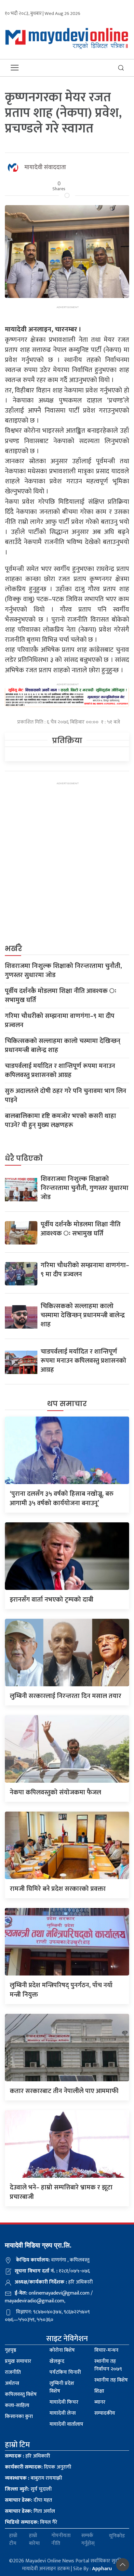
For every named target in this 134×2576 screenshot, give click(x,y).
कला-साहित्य (17, 2405)
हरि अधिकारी (27, 2456)
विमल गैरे (31, 2522)
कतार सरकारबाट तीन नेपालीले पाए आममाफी (64, 2091)
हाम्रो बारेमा (34, 2540)
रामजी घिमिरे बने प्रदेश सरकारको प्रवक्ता (58, 1889)
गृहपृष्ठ (11, 2350)
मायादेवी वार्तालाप (66, 2424)
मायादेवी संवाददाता (45, 167)
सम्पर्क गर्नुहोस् (88, 2540)
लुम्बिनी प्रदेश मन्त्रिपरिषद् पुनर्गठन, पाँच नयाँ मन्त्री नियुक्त (61, 1990)
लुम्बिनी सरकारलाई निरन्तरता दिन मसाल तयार (66, 1696)
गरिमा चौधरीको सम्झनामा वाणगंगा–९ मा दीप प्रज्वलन (60, 1021)
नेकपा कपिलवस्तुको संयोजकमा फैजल (55, 1792)
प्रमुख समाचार (18, 2361)
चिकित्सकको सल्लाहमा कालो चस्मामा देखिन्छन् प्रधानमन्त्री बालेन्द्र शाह (63, 1046)
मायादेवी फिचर (64, 2402)
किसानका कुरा (19, 2416)
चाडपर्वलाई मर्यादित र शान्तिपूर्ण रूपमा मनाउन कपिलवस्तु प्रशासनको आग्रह (60, 1071)
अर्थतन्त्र (12, 2383)
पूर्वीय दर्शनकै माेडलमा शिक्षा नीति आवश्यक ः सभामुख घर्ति (61, 996)
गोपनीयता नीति (61, 2540)
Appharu (102, 2569)
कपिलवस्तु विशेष (21, 2394)
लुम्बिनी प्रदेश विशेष (62, 2387)
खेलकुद (57, 2361)
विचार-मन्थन (106, 2350)
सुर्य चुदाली (28, 2489)
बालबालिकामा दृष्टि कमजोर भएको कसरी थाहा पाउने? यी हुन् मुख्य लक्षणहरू (60, 1121)
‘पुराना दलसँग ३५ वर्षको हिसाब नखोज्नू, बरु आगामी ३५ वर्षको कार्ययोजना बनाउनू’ (62, 1499)
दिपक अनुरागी (38, 2467)
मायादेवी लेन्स (63, 2413)
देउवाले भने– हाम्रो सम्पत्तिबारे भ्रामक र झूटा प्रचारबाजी (61, 2192)
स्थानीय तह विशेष (111, 2380)
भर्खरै (13, 949)
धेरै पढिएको (24, 1158)
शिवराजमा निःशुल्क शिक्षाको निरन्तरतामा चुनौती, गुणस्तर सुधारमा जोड (63, 971)
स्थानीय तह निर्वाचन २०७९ (108, 2365)
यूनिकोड (117, 2536)
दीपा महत (28, 2500)
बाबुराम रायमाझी (33, 2478)
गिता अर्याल (30, 2511)
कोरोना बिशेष (62, 2350)
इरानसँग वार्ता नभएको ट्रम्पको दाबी (52, 1600)
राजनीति (13, 2372)
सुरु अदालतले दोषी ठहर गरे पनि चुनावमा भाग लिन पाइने (66, 1096)
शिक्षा (99, 2391)
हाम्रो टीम (13, 2540)
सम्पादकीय (105, 2413)
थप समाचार (67, 1404)
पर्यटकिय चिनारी (65, 2372)
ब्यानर (100, 2402)
